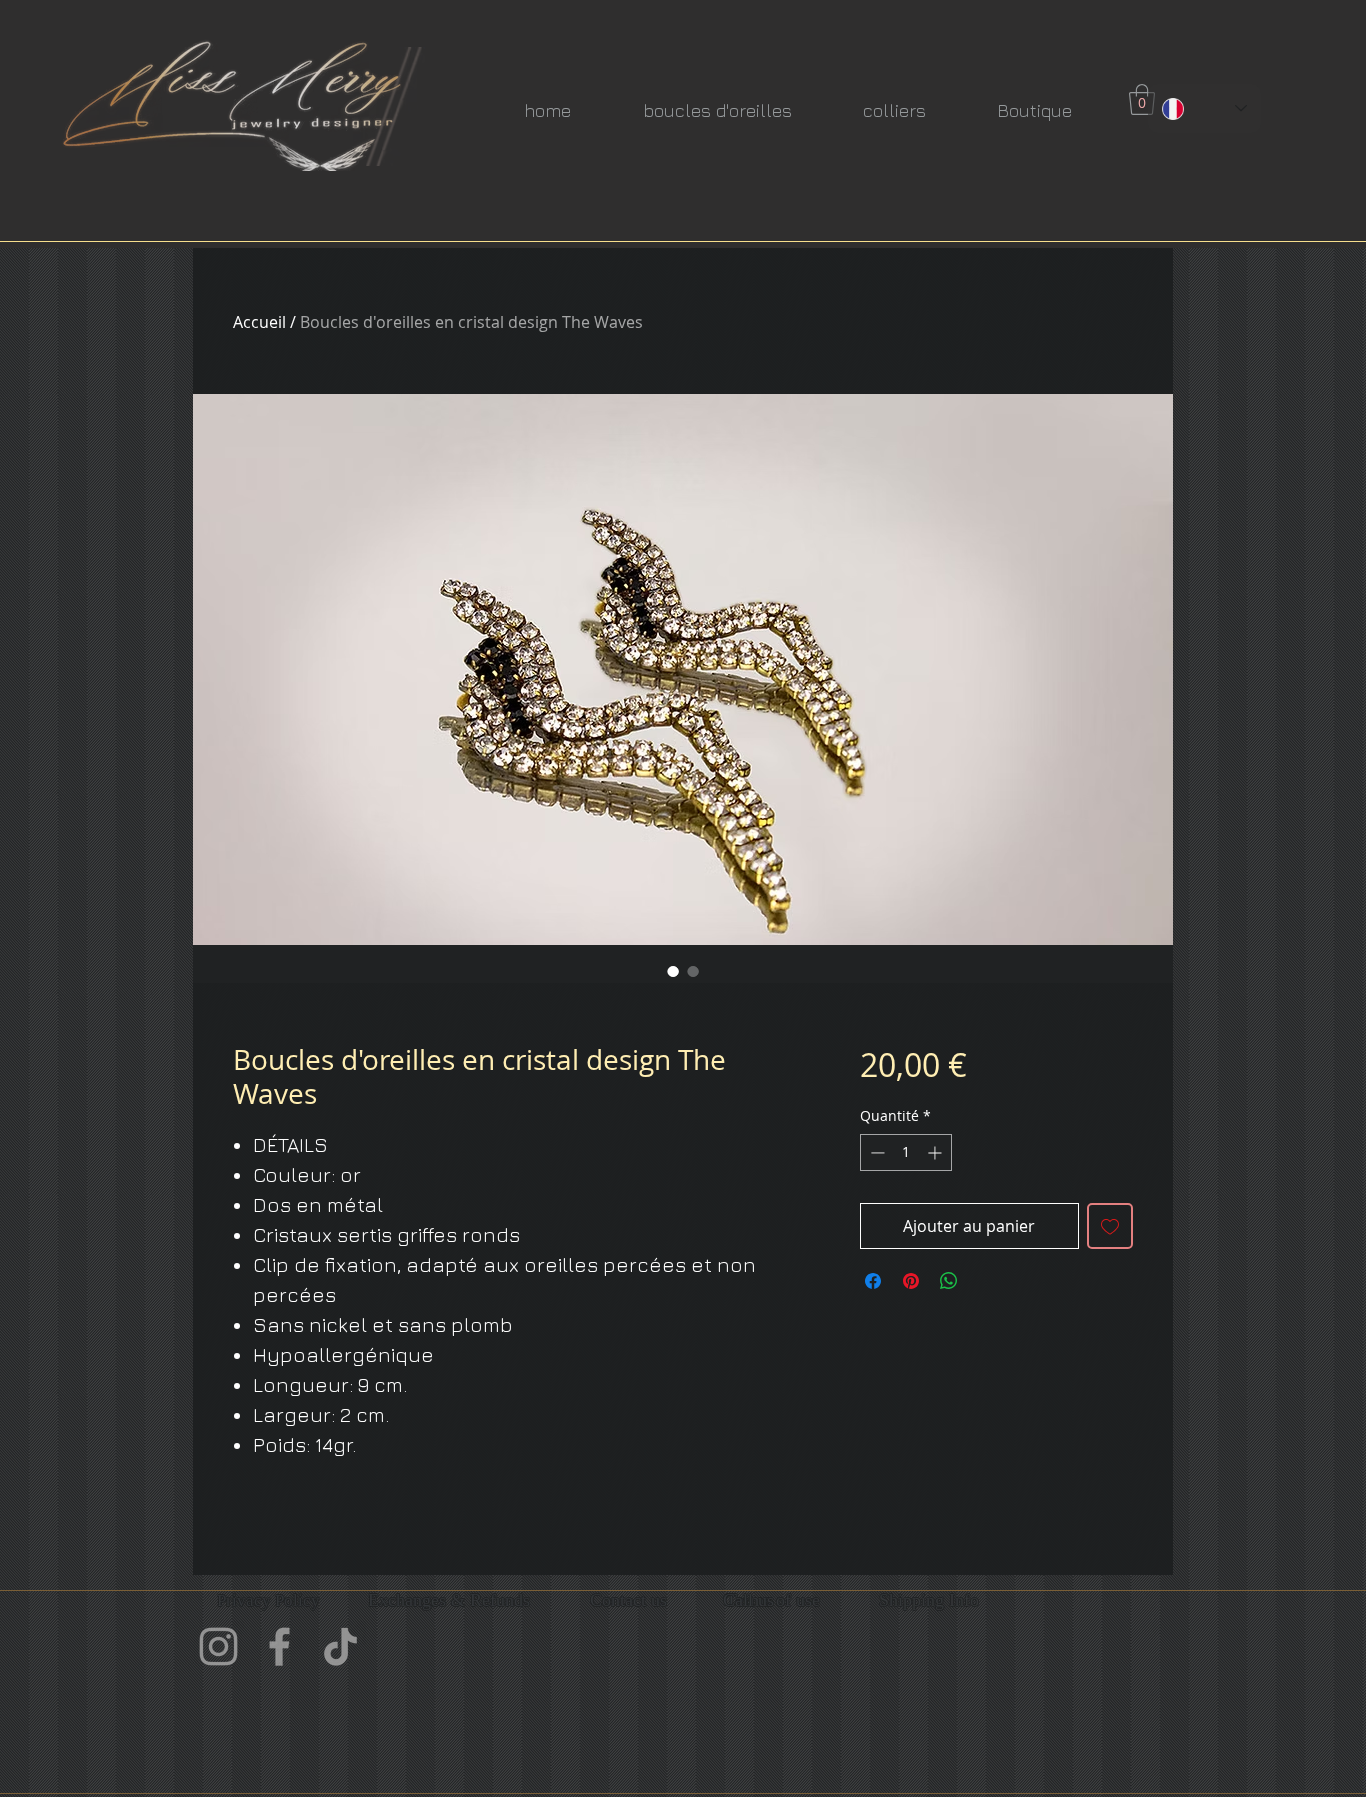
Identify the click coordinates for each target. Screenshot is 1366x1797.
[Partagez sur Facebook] (873, 1281)
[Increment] (936, 1152)
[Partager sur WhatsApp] (949, 1281)
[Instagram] (218, 1646)
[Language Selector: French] (1204, 108)
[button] (1142, 99)
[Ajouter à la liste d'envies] (1110, 1226)
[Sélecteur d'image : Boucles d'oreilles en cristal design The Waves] (673, 971)
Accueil (259, 322)
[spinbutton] (906, 1152)
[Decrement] (875, 1152)
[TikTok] (340, 1646)
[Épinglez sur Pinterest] (911, 1281)
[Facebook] (279, 1646)
